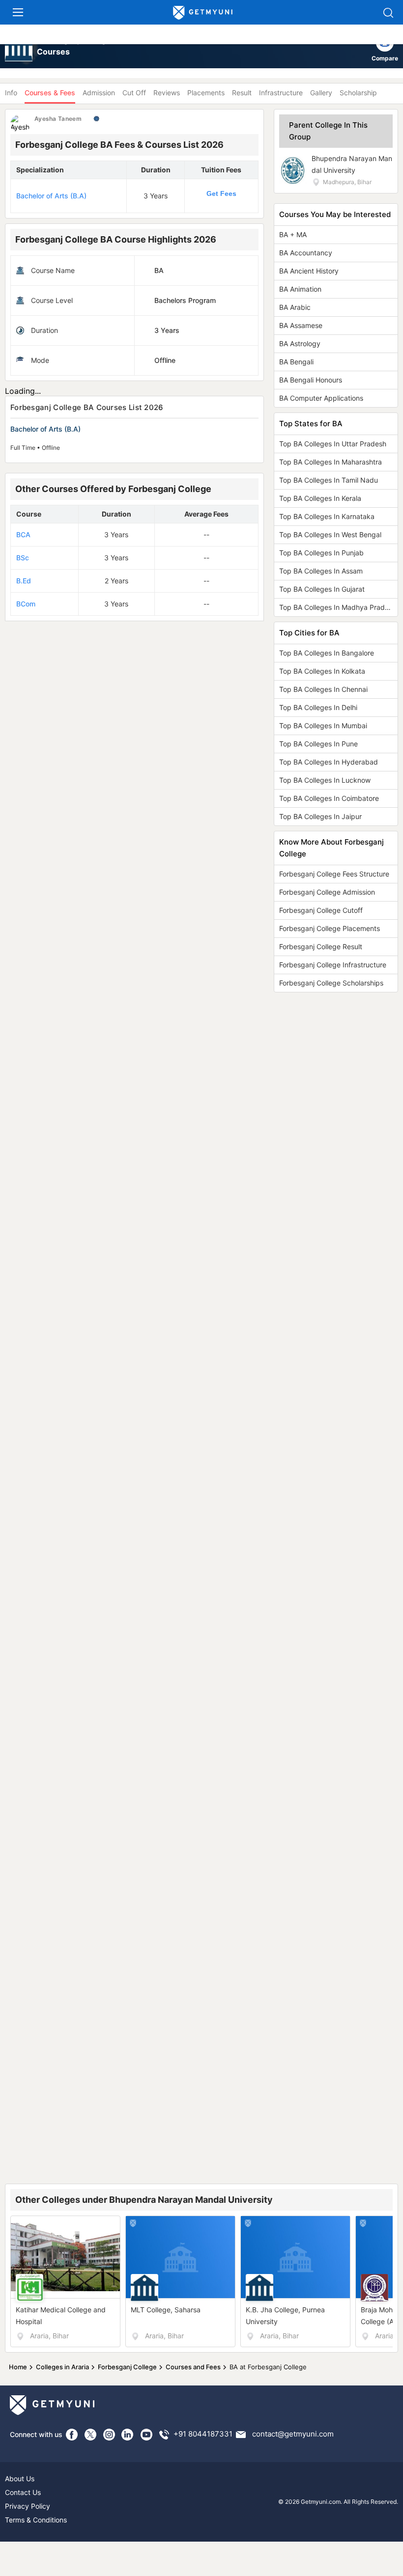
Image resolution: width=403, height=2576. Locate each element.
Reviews (167, 93)
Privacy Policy (28, 2506)
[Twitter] (90, 2435)
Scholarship (358, 93)
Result (242, 93)
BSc (23, 558)
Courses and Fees (193, 2367)
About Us (20, 2479)
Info (11, 93)
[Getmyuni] (203, 13)
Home (18, 2367)
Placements (206, 93)
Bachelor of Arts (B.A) (51, 196)
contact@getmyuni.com (293, 2434)
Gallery (321, 93)
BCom (26, 604)
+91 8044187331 (203, 2434)
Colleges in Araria (62, 2367)
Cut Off (134, 93)
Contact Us (23, 2492)
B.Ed (24, 581)
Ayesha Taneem (58, 119)
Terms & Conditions (36, 2520)
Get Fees (221, 193)
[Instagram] (109, 2435)
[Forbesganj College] (19, 49)
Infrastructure (281, 93)
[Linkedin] (128, 2435)
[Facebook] (72, 2435)
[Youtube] (146, 2435)
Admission (99, 93)
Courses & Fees (50, 93)
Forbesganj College (127, 2367)
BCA (23, 534)
